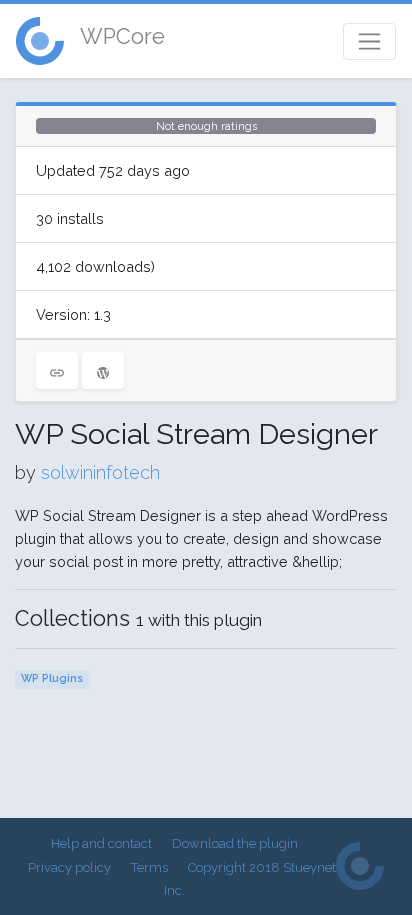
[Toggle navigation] (369, 41)
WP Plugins (52, 678)
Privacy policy (69, 867)
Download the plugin (235, 843)
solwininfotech (100, 472)
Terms (149, 867)
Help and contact (101, 843)
